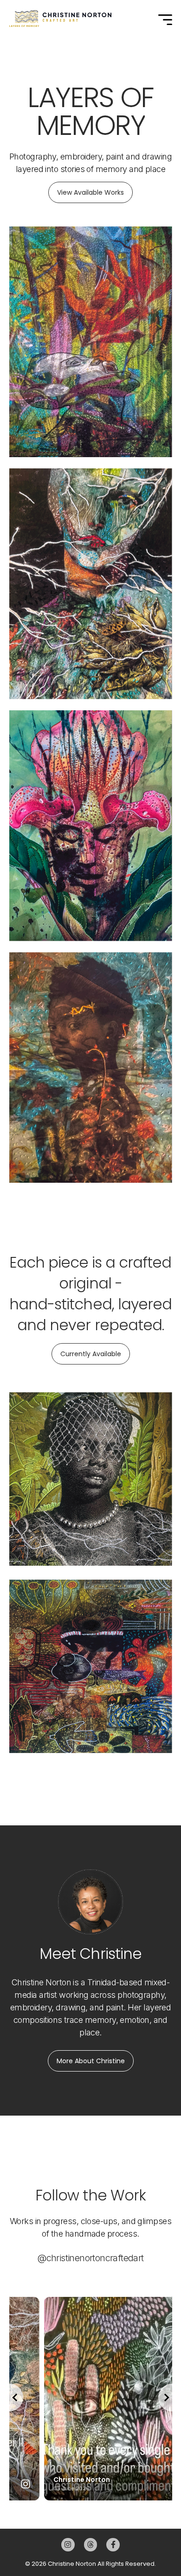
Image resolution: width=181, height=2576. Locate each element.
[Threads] (91, 2545)
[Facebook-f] (113, 2545)
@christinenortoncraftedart (90, 2258)
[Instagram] (68, 2545)
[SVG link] (60, 19)
